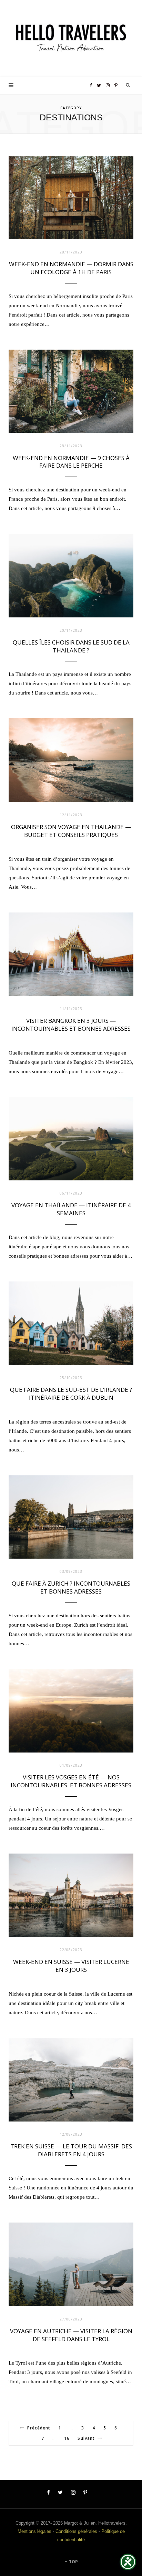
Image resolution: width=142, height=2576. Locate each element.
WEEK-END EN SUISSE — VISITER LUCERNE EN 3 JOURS (71, 1966)
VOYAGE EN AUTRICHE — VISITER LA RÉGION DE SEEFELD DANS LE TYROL (71, 2335)
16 (67, 2438)
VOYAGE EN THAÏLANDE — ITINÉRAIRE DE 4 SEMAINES (71, 1209)
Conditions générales (76, 2531)
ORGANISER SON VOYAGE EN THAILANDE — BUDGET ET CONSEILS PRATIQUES (71, 831)
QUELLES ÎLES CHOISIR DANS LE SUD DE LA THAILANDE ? (71, 646)
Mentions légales (34, 2531)
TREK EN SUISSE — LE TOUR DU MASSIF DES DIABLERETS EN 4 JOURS (71, 2150)
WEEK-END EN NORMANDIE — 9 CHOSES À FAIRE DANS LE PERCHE (71, 462)
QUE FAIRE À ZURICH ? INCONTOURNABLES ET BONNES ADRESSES (71, 1587)
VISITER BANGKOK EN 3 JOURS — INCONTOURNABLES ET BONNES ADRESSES (71, 1025)
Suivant (86, 2438)
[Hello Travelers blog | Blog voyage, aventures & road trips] (71, 38)
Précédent (39, 2428)
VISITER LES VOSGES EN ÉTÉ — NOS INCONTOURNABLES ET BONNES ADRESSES (71, 1781)
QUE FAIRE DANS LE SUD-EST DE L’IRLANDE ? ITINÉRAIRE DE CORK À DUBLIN (71, 1394)
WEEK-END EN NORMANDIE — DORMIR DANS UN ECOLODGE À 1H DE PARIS (71, 268)
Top (73, 2562)
